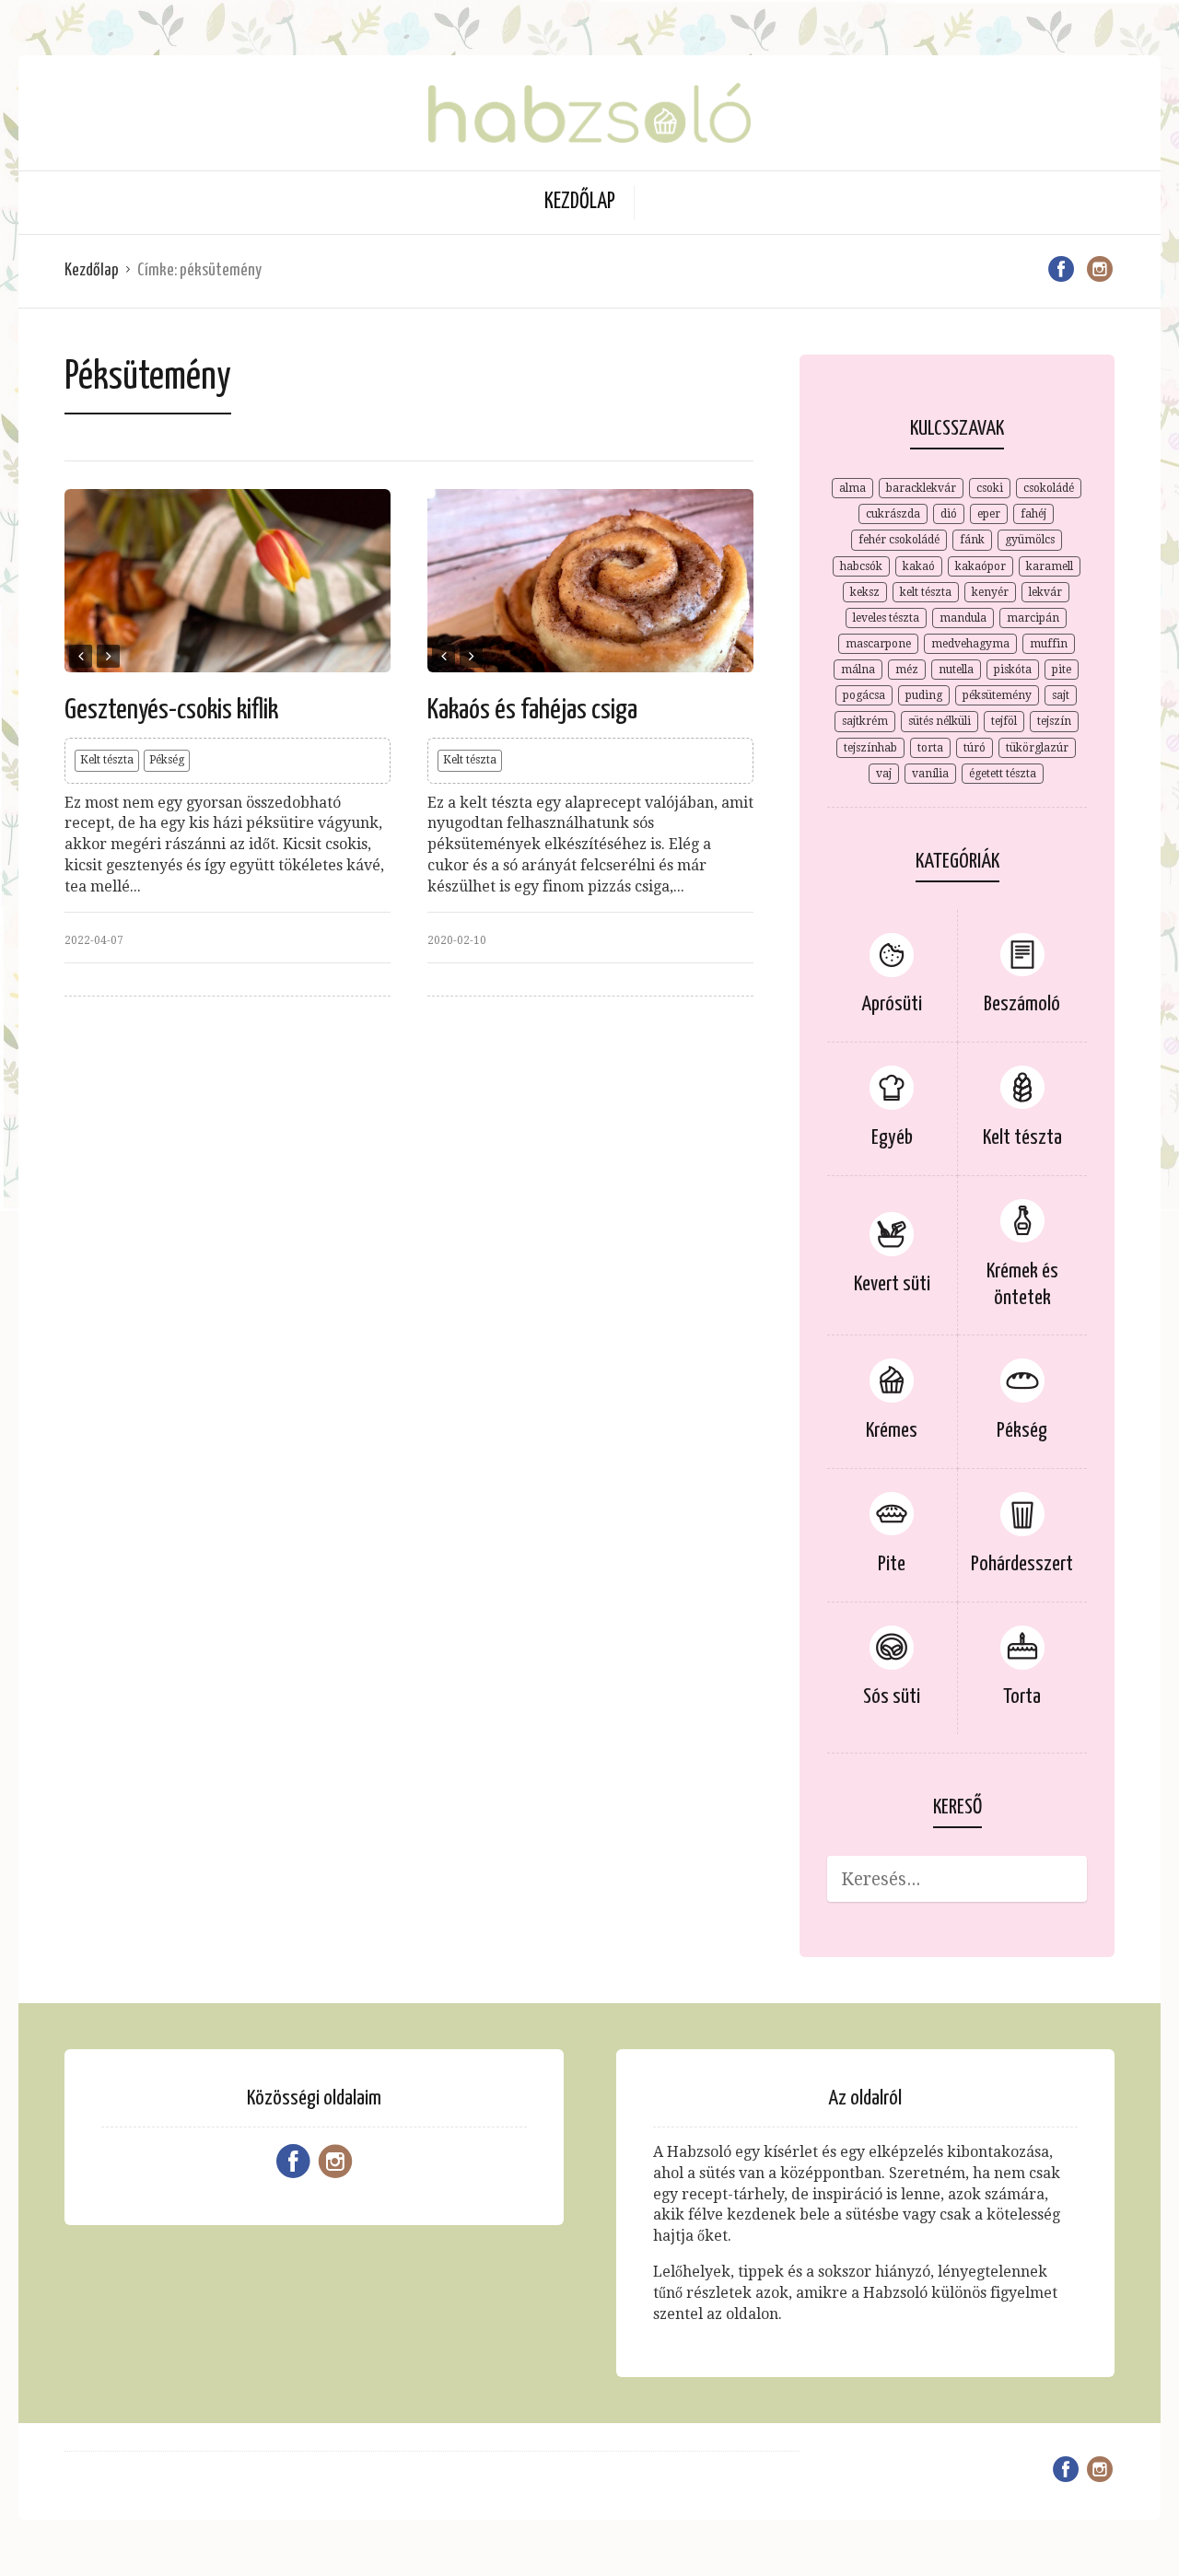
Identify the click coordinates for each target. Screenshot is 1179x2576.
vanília (930, 774)
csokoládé (1049, 488)
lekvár (1045, 592)
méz (907, 670)
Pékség (167, 760)
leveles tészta (886, 618)
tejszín (1054, 721)
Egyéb (892, 1138)
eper (989, 514)
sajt (1061, 695)
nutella (956, 670)
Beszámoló (1022, 1004)
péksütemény (997, 695)
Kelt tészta (107, 760)
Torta (1022, 1697)
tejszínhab (870, 748)
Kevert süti (892, 1284)
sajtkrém (865, 721)
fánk (972, 540)
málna (858, 670)
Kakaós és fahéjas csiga (532, 710)
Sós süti (892, 1697)
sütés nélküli (940, 721)
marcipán (1033, 618)
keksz (865, 592)
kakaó (919, 566)
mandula (963, 618)
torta (930, 748)
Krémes (892, 1431)
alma (852, 488)
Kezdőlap (580, 202)
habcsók (861, 566)
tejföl (1004, 721)
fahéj (1033, 514)
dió (949, 514)
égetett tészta (1003, 774)
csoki (990, 488)
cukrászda (893, 514)
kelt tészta (926, 592)
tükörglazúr (1037, 748)
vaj (884, 774)
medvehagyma (970, 644)
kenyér (990, 592)
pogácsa (864, 695)
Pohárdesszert (1022, 1564)
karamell (1050, 566)
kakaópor (981, 566)
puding (924, 695)
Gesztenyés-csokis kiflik (171, 710)
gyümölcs (1030, 540)
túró (975, 748)
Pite (892, 1564)
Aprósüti (892, 1004)
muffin (1049, 644)
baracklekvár (921, 488)
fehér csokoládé (899, 540)
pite (1062, 670)
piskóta (1013, 670)
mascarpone (878, 644)
